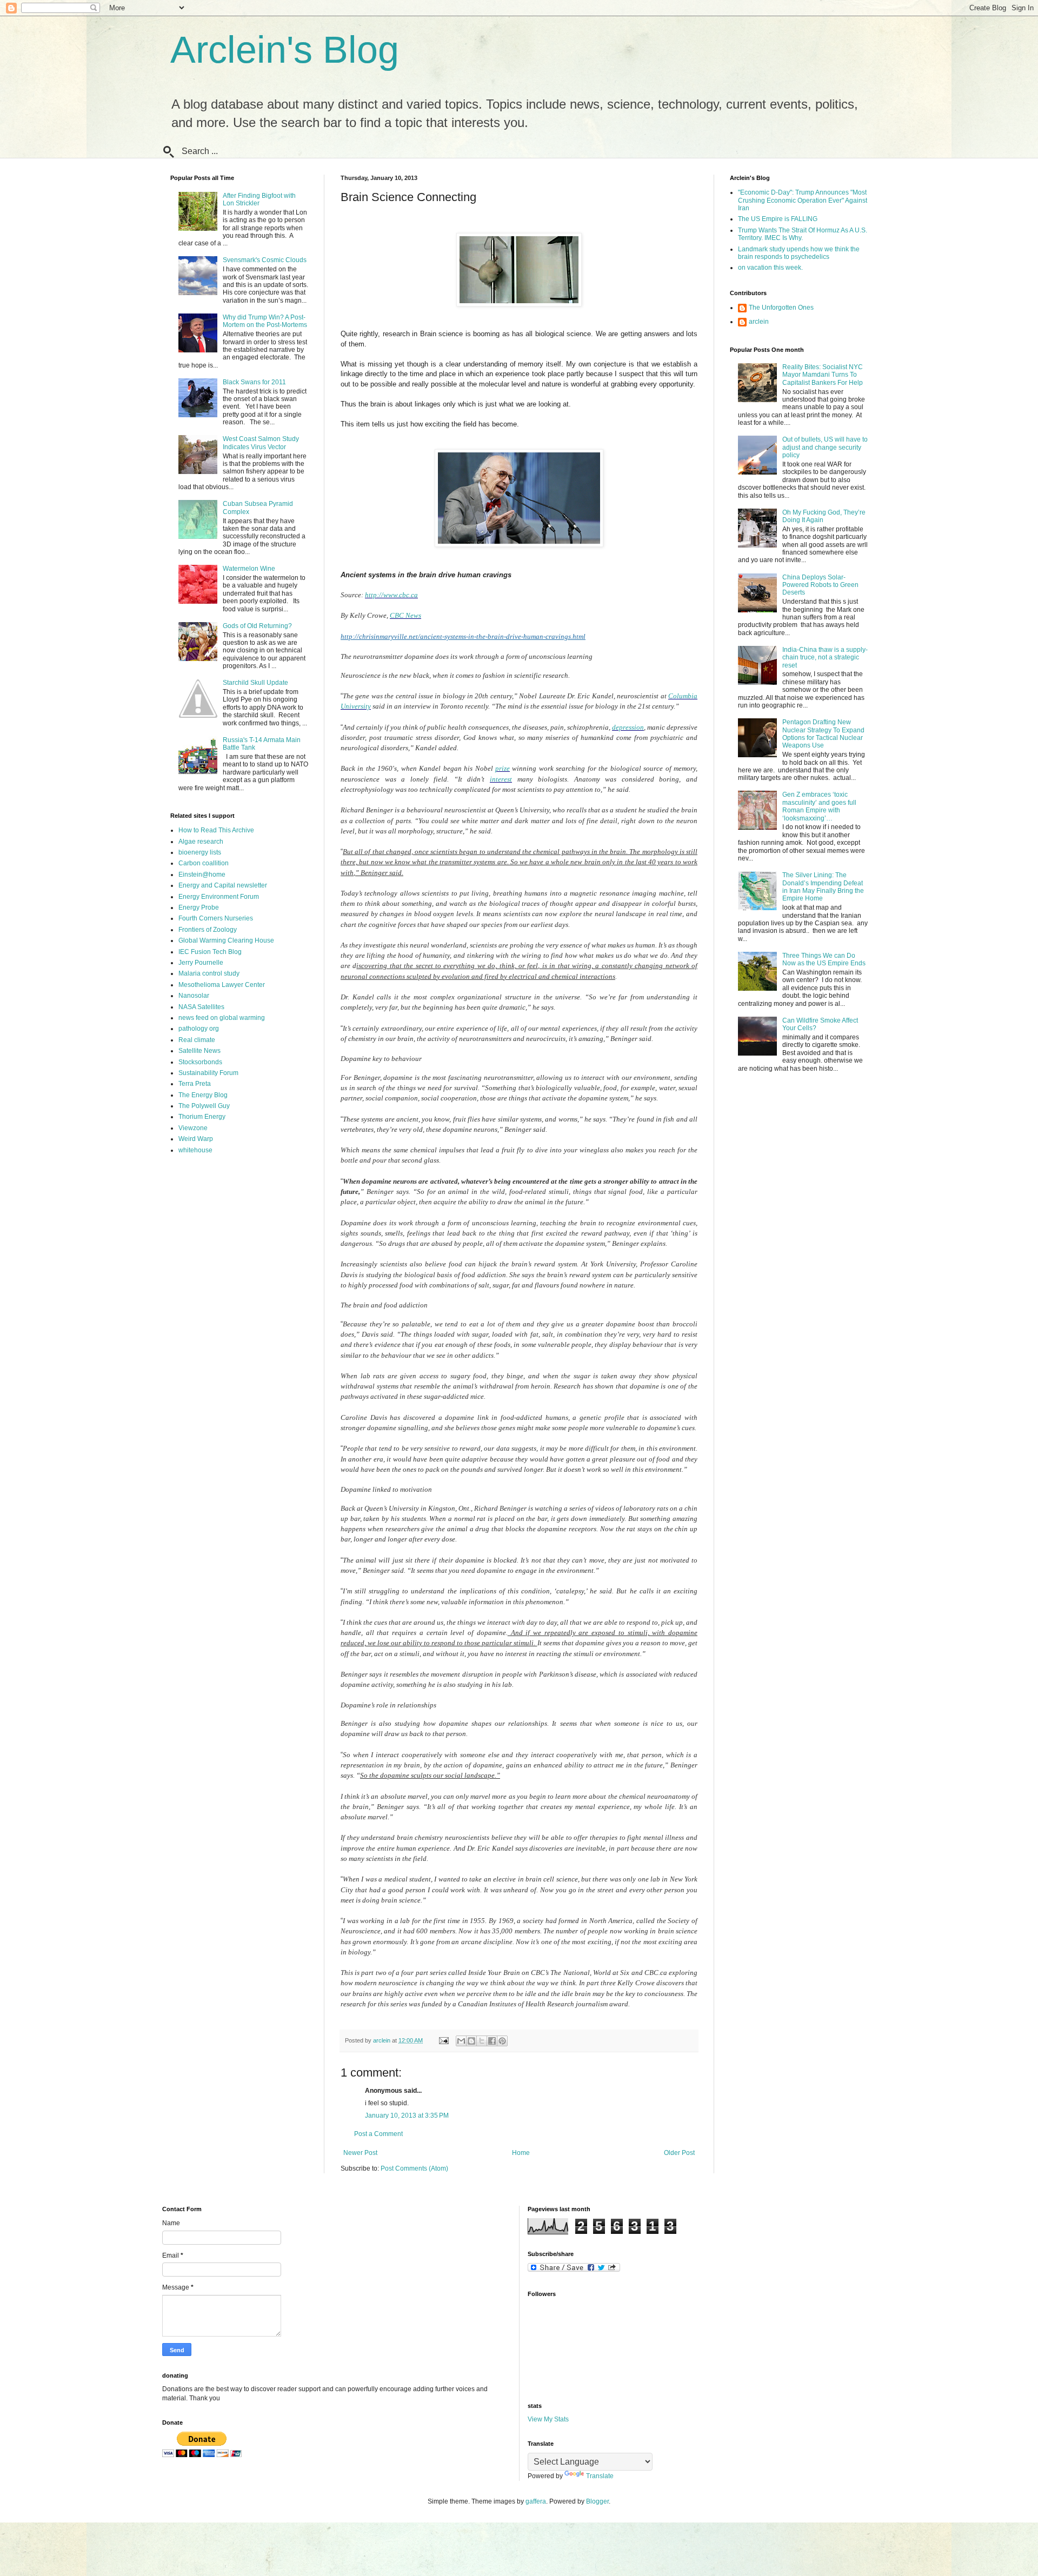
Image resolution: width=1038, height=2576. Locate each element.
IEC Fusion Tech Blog (210, 952)
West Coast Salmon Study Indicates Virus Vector (261, 443)
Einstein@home (202, 875)
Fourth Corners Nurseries (216, 918)
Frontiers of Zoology (208, 930)
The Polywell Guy (204, 1106)
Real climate (197, 1040)
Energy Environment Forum (219, 897)
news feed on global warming (222, 1018)
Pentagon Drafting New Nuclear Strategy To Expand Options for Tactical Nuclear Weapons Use (823, 734)
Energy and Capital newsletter (223, 885)
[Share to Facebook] (492, 2041)
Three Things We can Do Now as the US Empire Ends (824, 959)
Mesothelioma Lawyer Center (222, 985)
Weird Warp (196, 1139)
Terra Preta (195, 1084)
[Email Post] (443, 2040)
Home (521, 2153)
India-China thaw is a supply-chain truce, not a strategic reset (825, 658)
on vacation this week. (770, 268)
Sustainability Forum (208, 1073)
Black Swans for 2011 (254, 382)
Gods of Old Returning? (257, 626)
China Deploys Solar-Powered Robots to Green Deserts (820, 585)
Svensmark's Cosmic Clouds (265, 260)
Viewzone (193, 1128)
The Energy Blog (203, 1095)
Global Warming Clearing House (226, 940)
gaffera (536, 2501)
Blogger (597, 2501)
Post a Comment (378, 2134)
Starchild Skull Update (255, 683)
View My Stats (548, 2419)
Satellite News (199, 1051)
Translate (600, 2476)
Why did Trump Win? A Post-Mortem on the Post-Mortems (265, 321)
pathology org (199, 1029)
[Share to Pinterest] (502, 2041)
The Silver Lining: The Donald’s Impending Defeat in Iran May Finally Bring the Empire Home (823, 887)
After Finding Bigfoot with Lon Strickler (259, 199)
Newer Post (360, 2153)
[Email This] (461, 2041)
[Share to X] (482, 2041)
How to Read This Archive (216, 830)
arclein (759, 322)
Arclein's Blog (285, 50)
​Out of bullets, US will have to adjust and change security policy (825, 447)
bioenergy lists (200, 852)
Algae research (201, 842)
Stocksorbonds (200, 1062)
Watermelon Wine (249, 569)
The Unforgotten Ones (781, 308)
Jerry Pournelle (201, 963)
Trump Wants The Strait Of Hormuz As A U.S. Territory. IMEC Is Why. (803, 234)
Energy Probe (199, 907)
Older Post (679, 2153)
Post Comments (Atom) (414, 2168)
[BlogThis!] (471, 2041)
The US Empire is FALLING (778, 219)
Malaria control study (209, 973)
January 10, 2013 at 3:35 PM (407, 2115)
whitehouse (195, 1150)
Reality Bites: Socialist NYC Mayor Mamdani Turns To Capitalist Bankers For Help (823, 375)
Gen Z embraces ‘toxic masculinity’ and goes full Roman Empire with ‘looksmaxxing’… (819, 806)
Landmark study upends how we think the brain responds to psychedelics (799, 253)
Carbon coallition (204, 863)
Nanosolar (194, 996)
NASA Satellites (201, 1007)
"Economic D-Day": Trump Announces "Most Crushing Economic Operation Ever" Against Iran (803, 200)
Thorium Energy (202, 1117)
